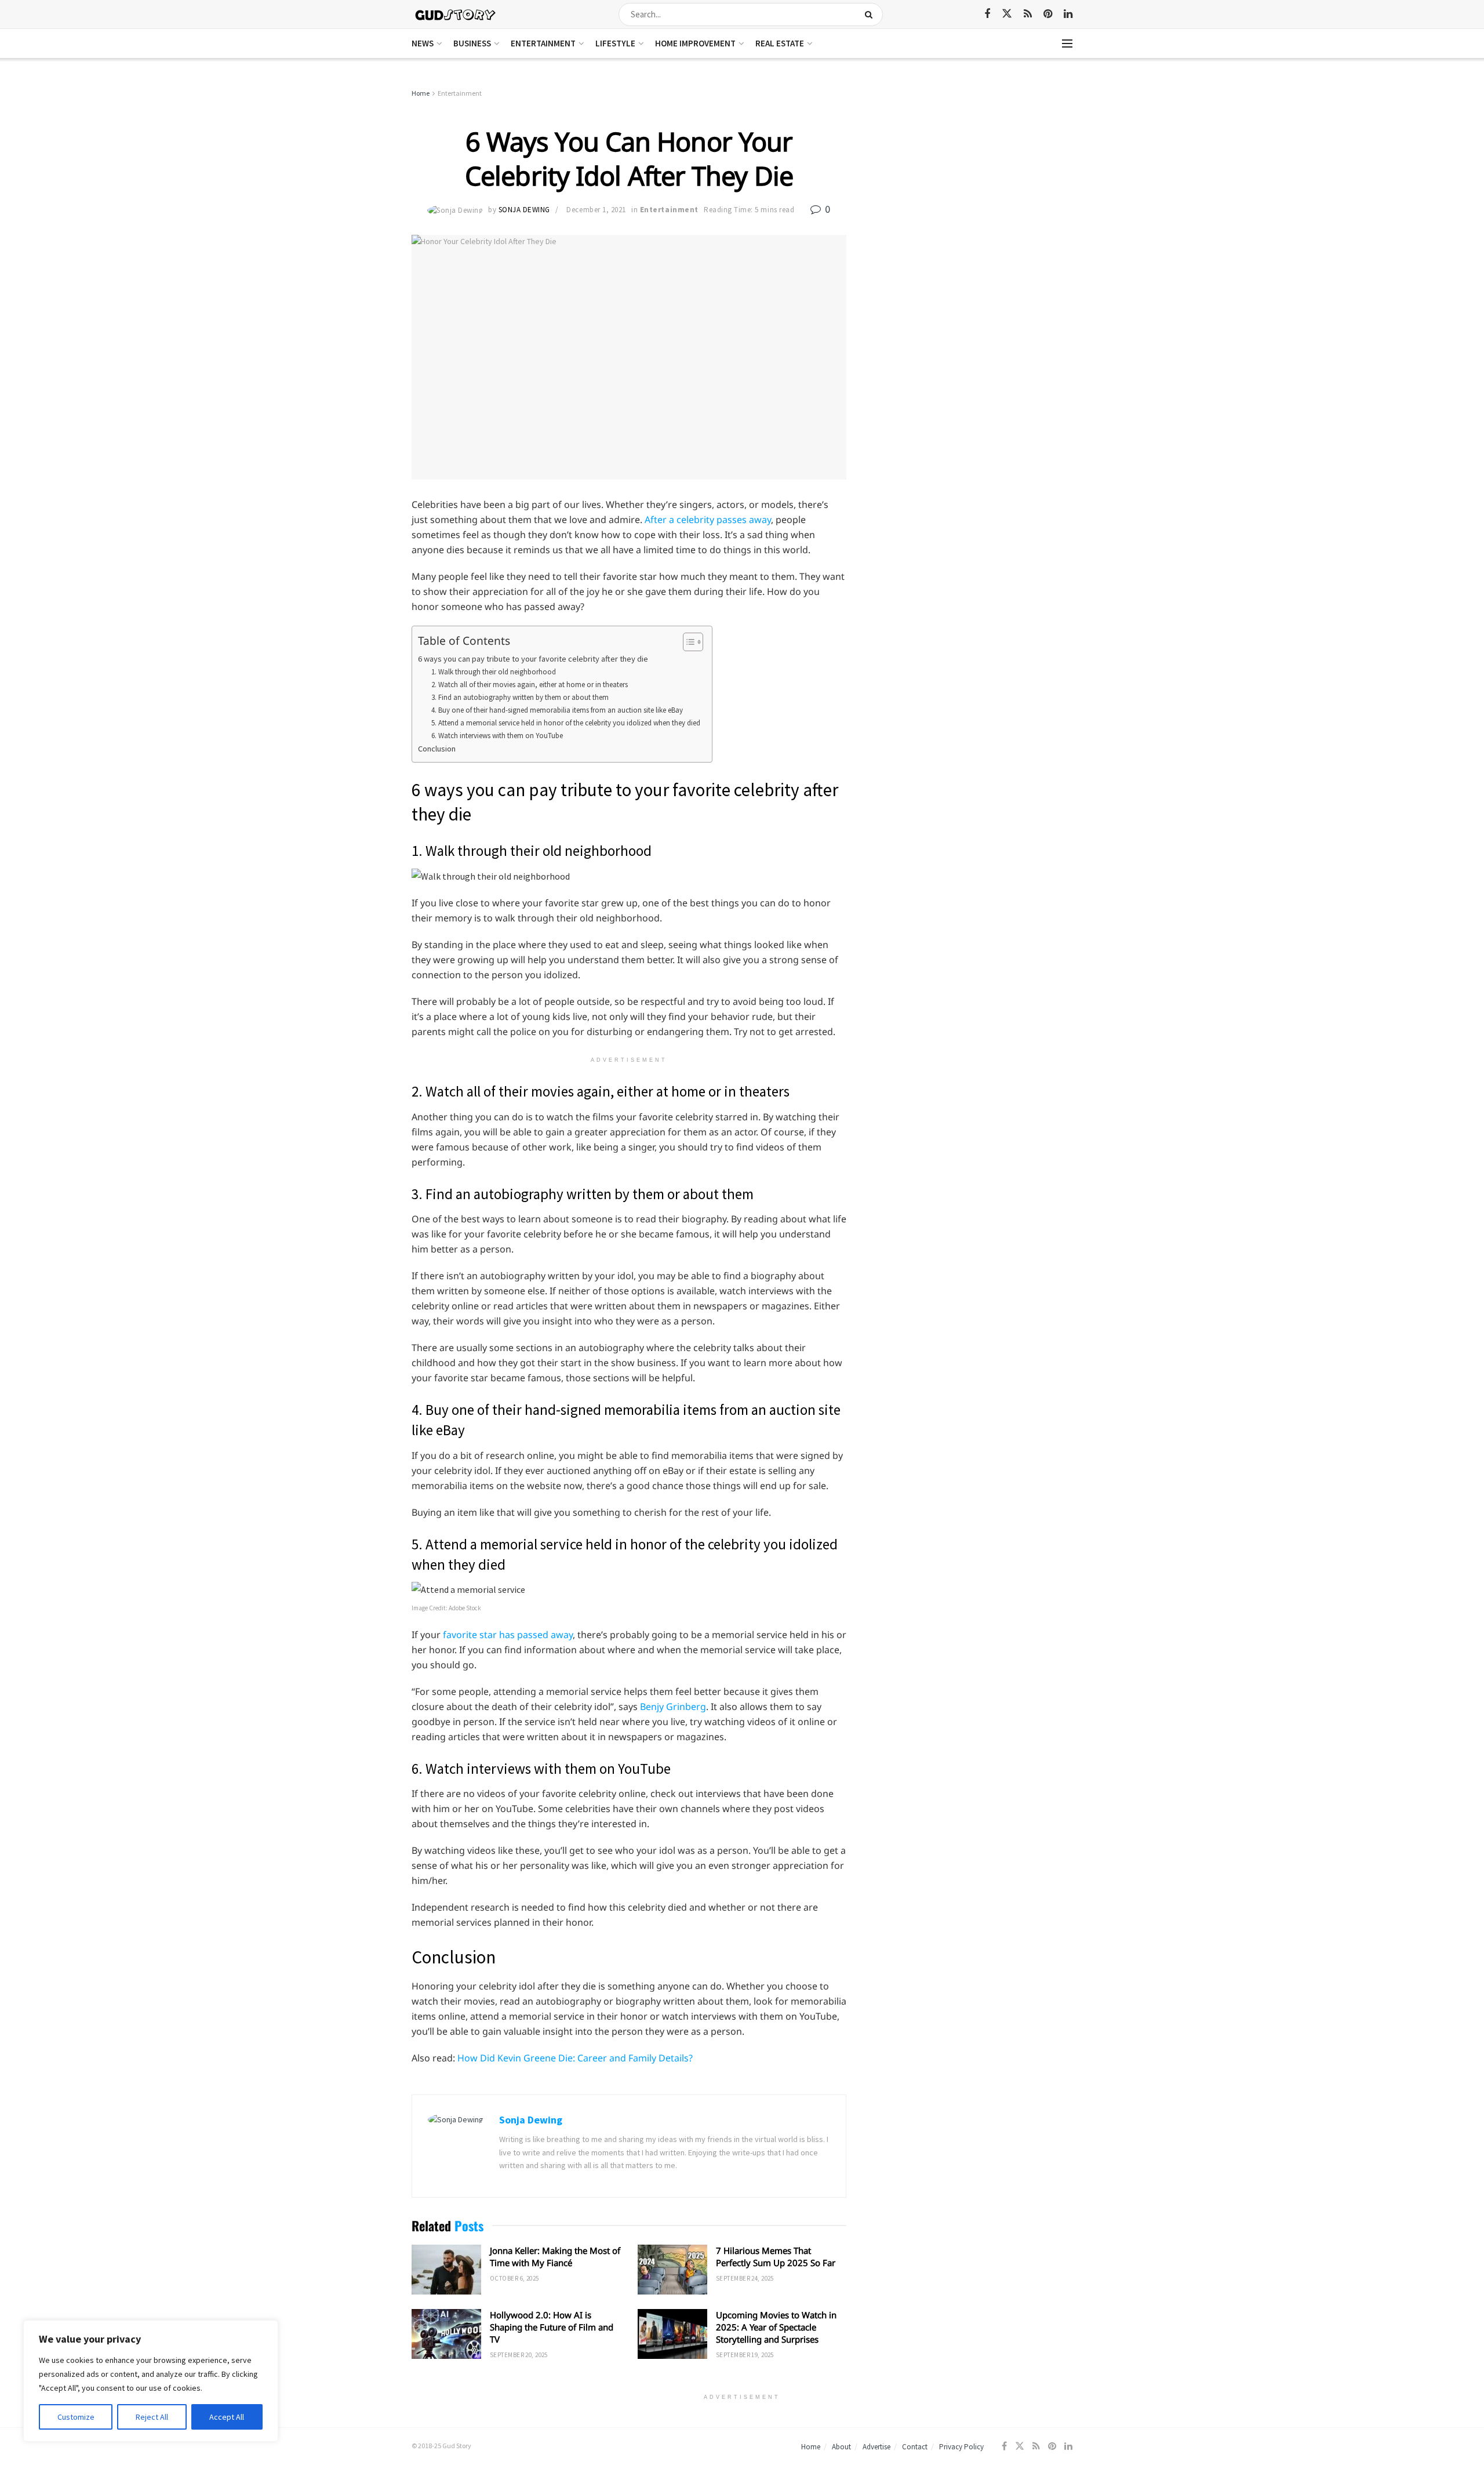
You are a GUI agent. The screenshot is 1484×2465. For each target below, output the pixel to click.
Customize (76, 2417)
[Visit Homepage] (456, 14)
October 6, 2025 (514, 2278)
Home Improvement (695, 43)
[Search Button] (871, 14)
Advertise (876, 2447)
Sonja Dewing (524, 210)
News (423, 43)
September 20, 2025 (519, 2355)
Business (472, 43)
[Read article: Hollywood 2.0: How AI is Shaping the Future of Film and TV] (446, 2334)
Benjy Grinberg (673, 1707)
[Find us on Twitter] (1007, 14)
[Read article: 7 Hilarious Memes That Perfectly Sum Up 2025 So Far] (672, 2270)
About (841, 2447)
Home (421, 93)
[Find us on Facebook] (987, 14)
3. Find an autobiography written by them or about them (520, 697)
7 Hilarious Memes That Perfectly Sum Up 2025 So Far (776, 2257)
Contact (915, 2447)
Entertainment (543, 43)
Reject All (152, 2417)
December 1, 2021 (596, 210)
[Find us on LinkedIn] (1068, 14)
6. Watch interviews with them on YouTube (497, 736)
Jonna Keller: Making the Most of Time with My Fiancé (555, 2257)
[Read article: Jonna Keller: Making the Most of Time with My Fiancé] (446, 2270)
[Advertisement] (972, 174)
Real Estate (780, 43)
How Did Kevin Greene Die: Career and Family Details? (575, 2058)
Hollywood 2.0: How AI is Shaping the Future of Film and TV (552, 2327)
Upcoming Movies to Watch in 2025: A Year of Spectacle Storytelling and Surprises (776, 2327)
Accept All (227, 2417)
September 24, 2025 (745, 2278)
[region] (151, 2381)
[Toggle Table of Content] (687, 642)
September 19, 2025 (745, 2355)
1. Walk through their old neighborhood (494, 672)
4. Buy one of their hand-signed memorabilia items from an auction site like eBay (557, 710)
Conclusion (437, 749)
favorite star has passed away (508, 1635)
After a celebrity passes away (708, 520)
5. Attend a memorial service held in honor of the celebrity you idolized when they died (566, 723)
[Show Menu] (1067, 43)
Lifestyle (615, 43)
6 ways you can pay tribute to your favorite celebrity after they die (533, 659)
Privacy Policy (961, 2447)
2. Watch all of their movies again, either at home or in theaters (530, 685)
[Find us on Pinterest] (1048, 14)
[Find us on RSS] (1028, 14)
